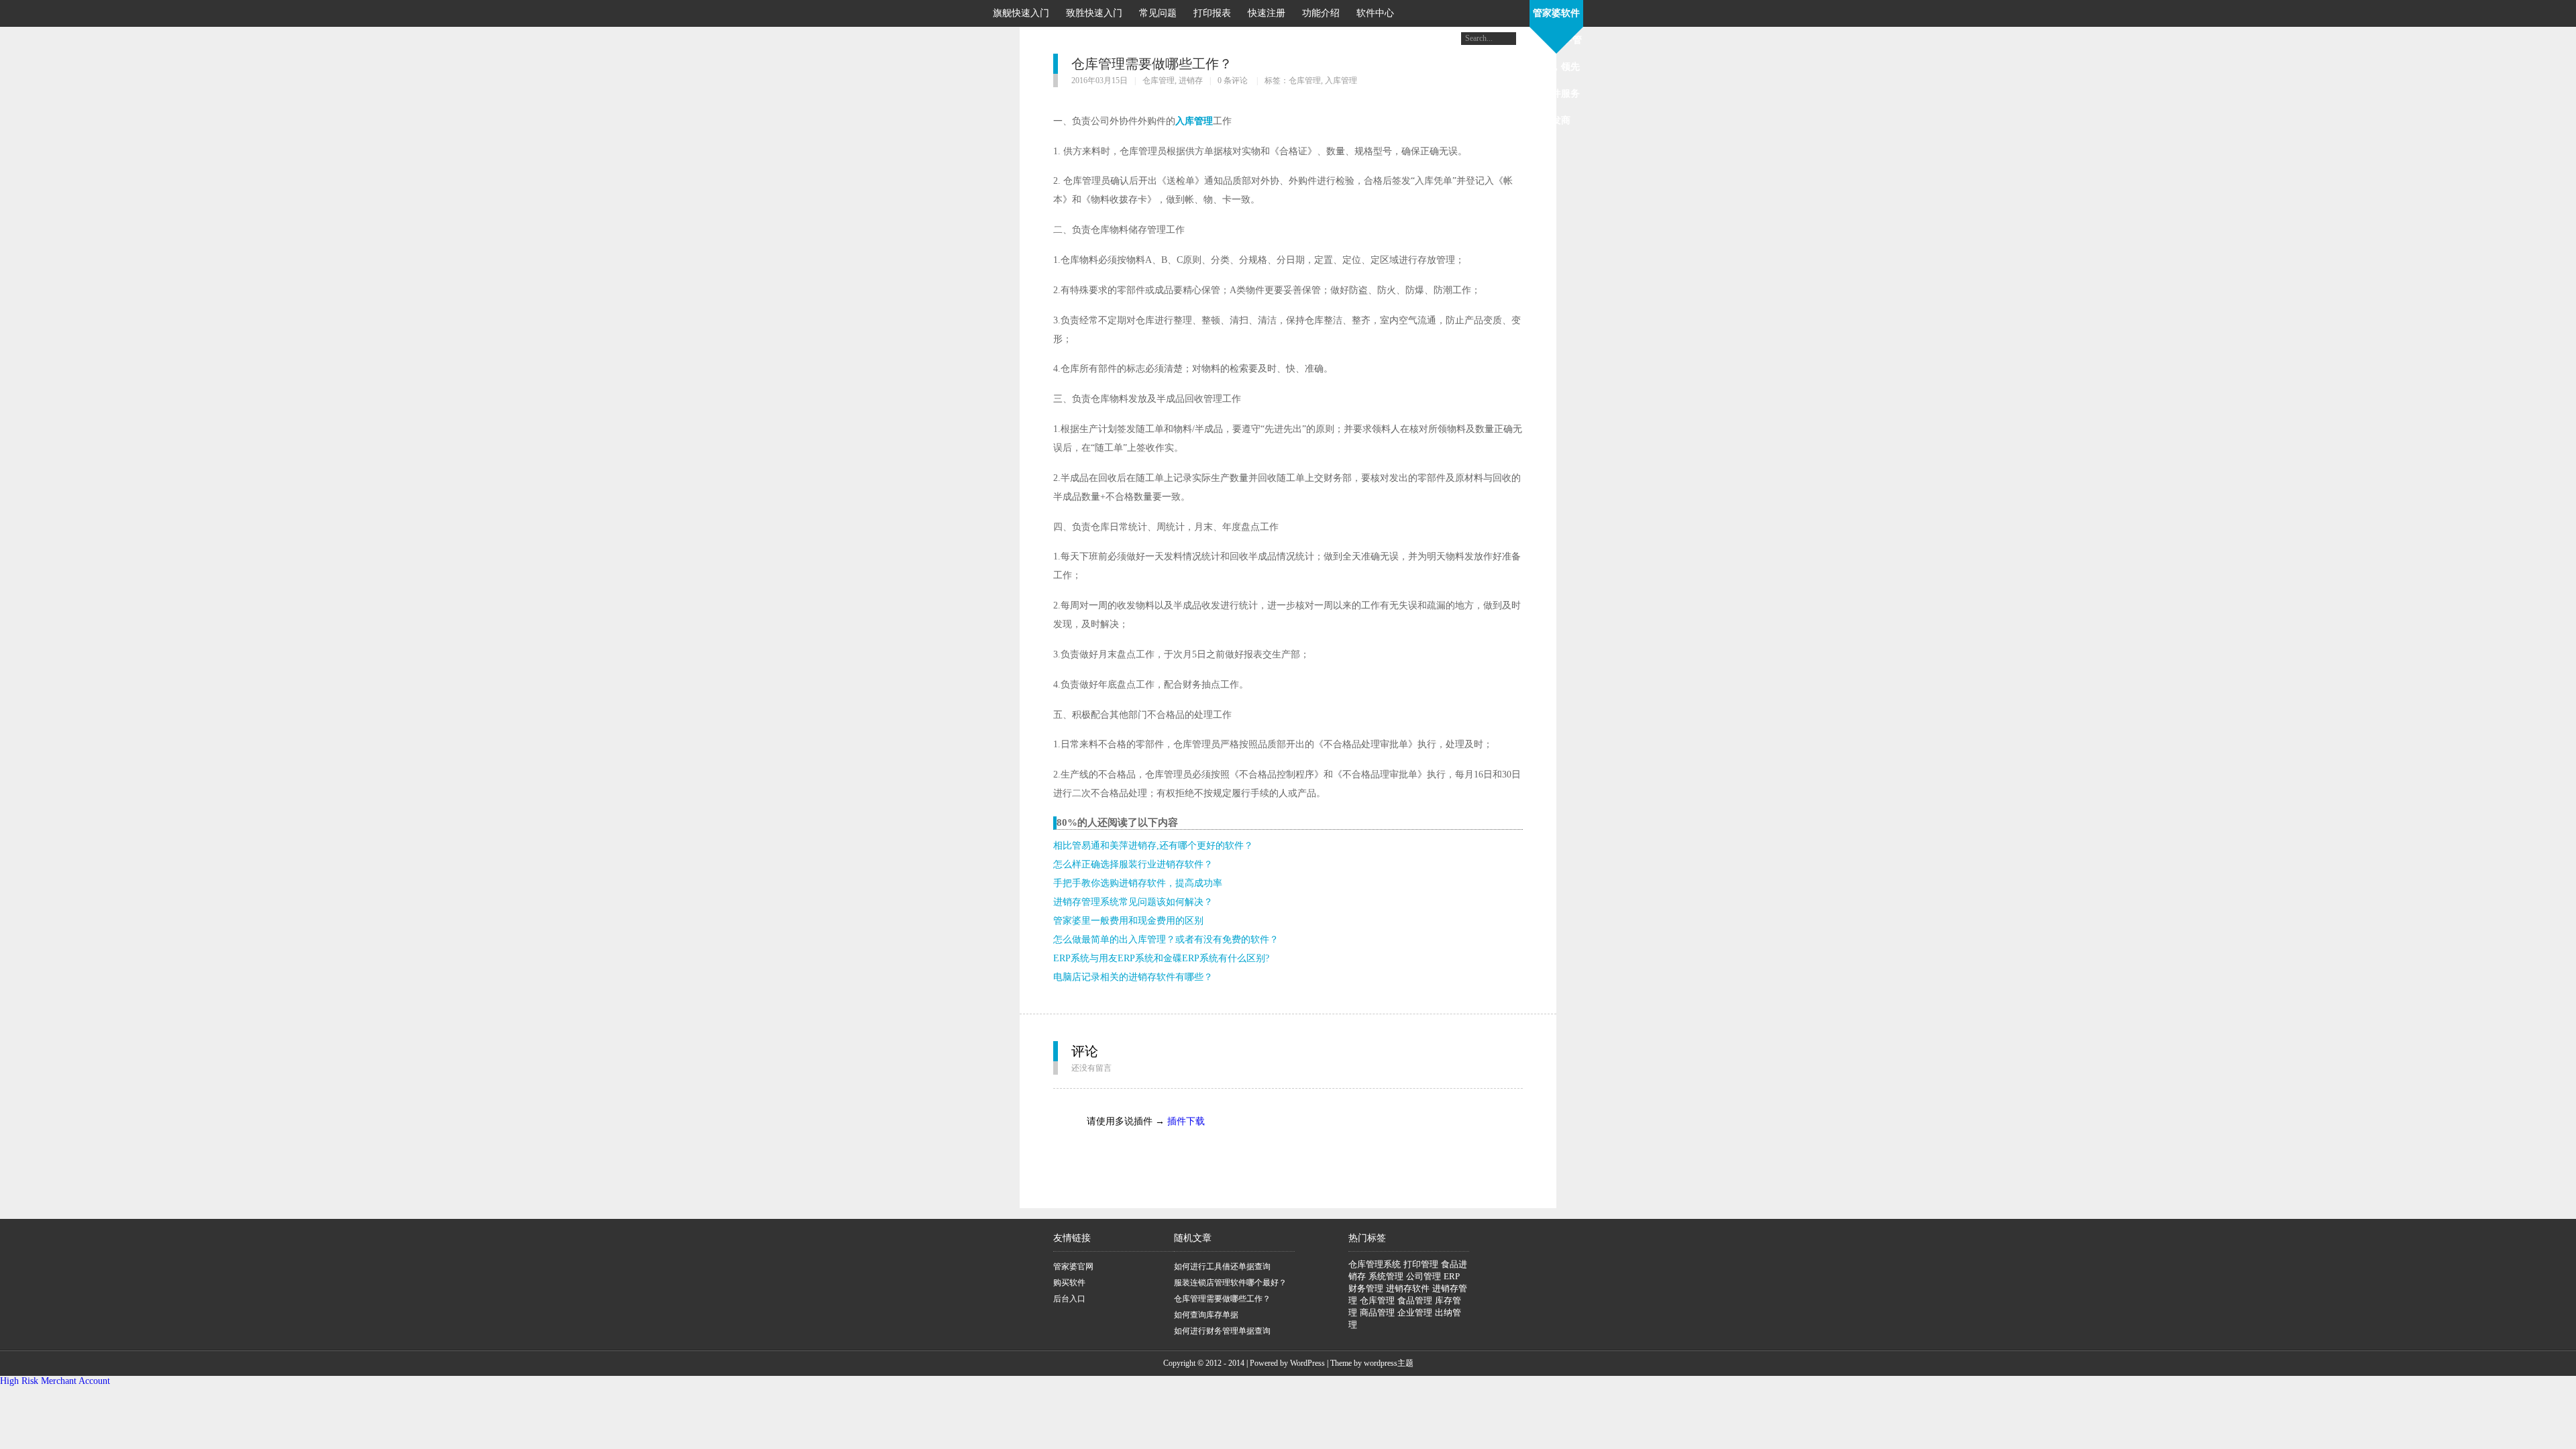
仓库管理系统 (1375, 1264)
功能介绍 (1321, 13)
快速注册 (1267, 13)
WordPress (1307, 1363)
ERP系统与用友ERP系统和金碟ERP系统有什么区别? (1161, 958)
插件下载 (1186, 1121)
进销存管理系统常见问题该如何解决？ (1133, 902)
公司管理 (1424, 1276)
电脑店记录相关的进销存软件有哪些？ (1133, 977)
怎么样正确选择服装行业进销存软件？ (1133, 864)
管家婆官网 (1073, 1267)
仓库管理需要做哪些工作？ (1222, 1299)
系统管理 (1386, 1276)
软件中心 (1375, 13)
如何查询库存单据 (1206, 1315)
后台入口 (1069, 1299)
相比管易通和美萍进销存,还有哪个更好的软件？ (1153, 846)
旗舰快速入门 (1021, 13)
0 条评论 (1233, 80)
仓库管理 (1159, 80)
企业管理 (1415, 1312)
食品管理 (1415, 1300)
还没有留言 (1091, 1068)
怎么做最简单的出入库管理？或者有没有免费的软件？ (1166, 940)
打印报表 (1212, 13)
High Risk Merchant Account (55, 1381)
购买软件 (1069, 1283)
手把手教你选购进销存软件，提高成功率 (1138, 883)
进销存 (1191, 80)
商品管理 (1377, 1312)
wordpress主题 (1389, 1363)
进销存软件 (1408, 1288)
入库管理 (1341, 80)
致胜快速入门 (1094, 13)
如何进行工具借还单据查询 (1222, 1267)
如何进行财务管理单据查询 (1222, 1331)
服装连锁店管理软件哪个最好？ (1230, 1283)
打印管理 (1421, 1264)
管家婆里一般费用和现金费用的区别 (1128, 921)
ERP (1452, 1276)
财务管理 (1366, 1288)
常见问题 (1158, 13)
